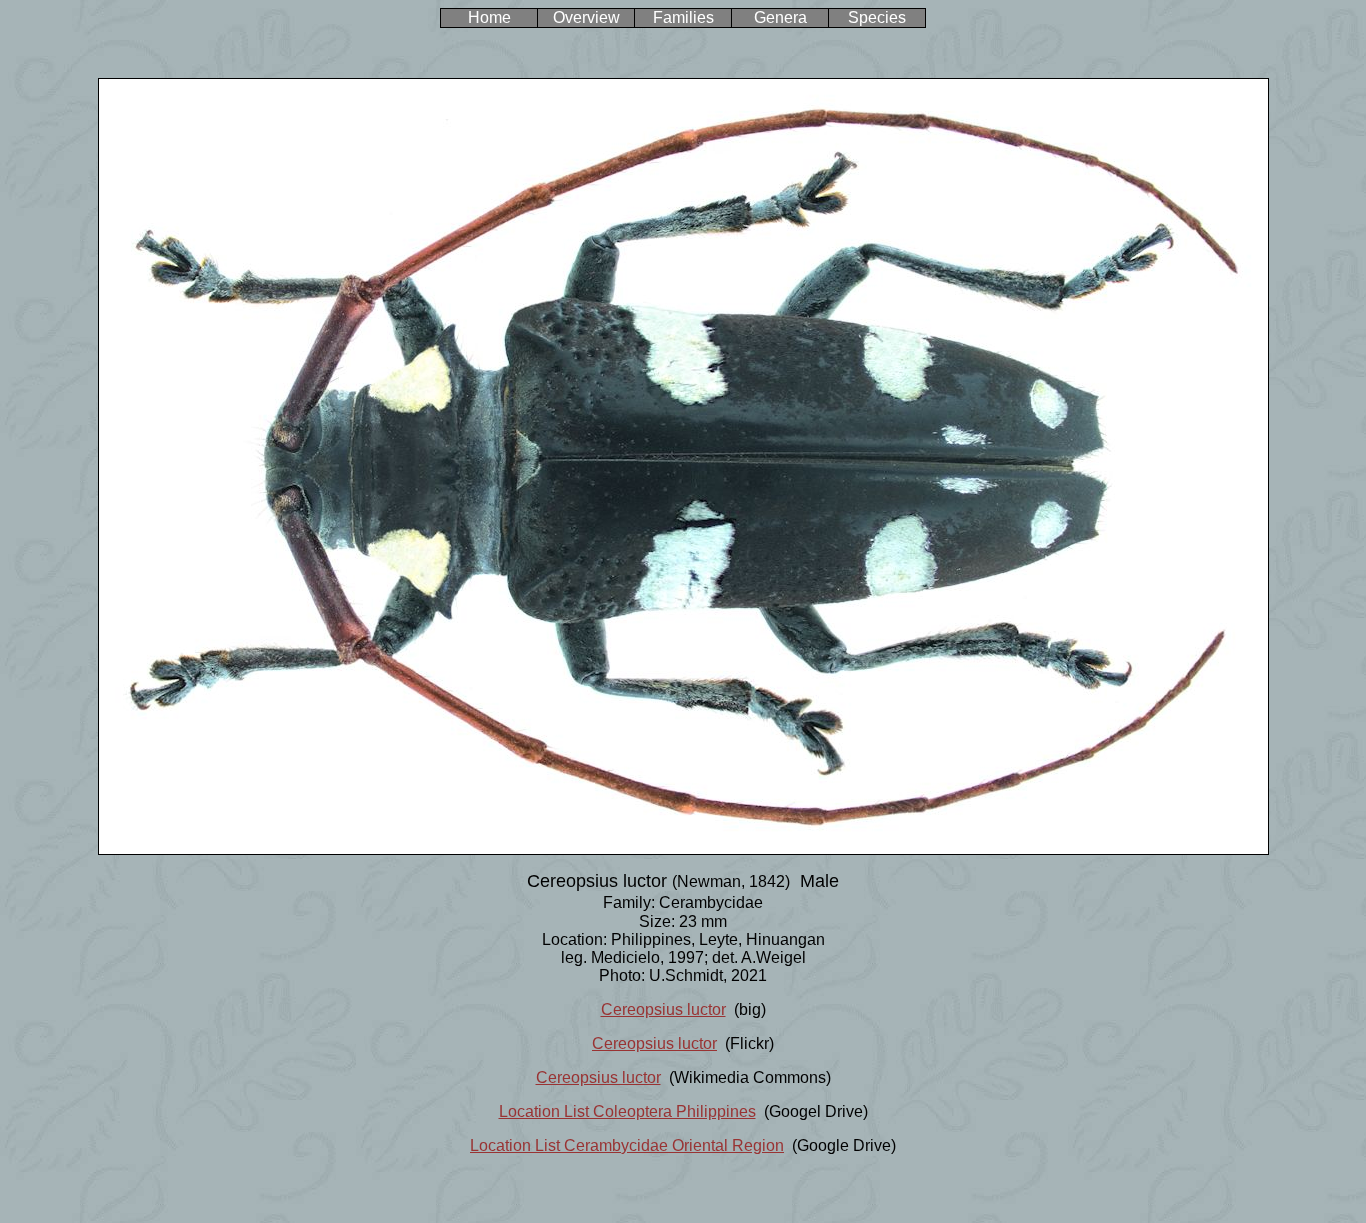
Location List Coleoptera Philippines (627, 1111)
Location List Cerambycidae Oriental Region (627, 1145)
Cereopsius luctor (663, 1009)
